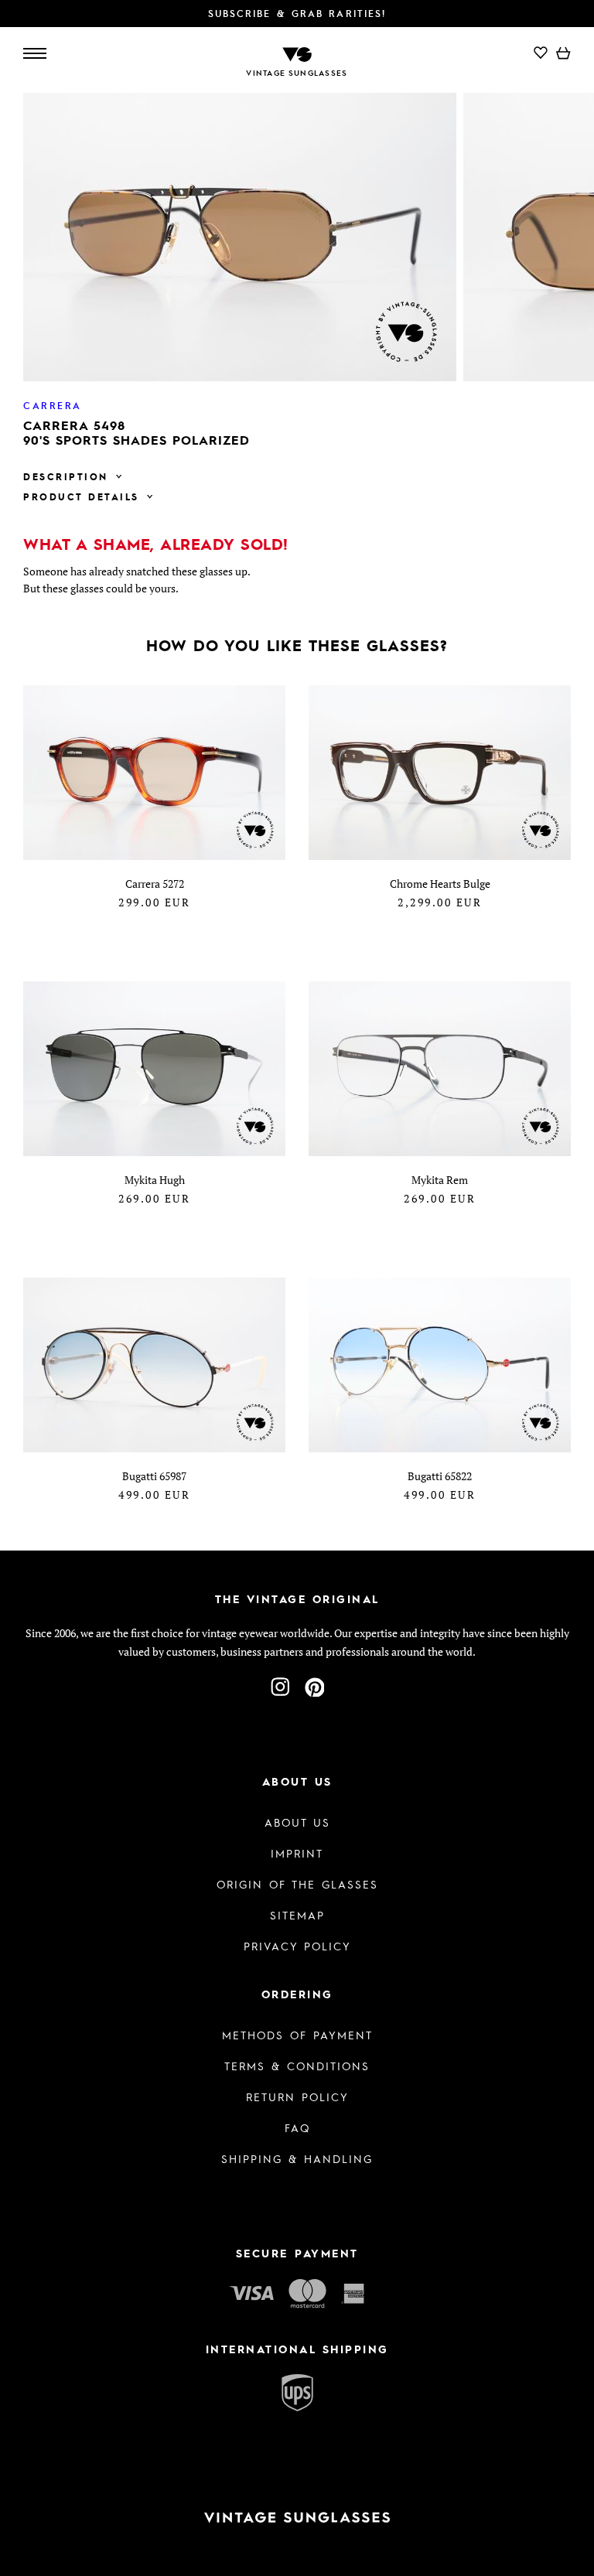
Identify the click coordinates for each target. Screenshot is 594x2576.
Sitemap (297, 1915)
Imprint (297, 1853)
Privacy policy (297, 1946)
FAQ (297, 2127)
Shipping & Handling (297, 2158)
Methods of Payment (297, 2035)
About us (297, 1822)
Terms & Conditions (297, 2066)
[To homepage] (297, 53)
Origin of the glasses (297, 1884)
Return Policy (297, 2097)
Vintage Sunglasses (297, 73)
